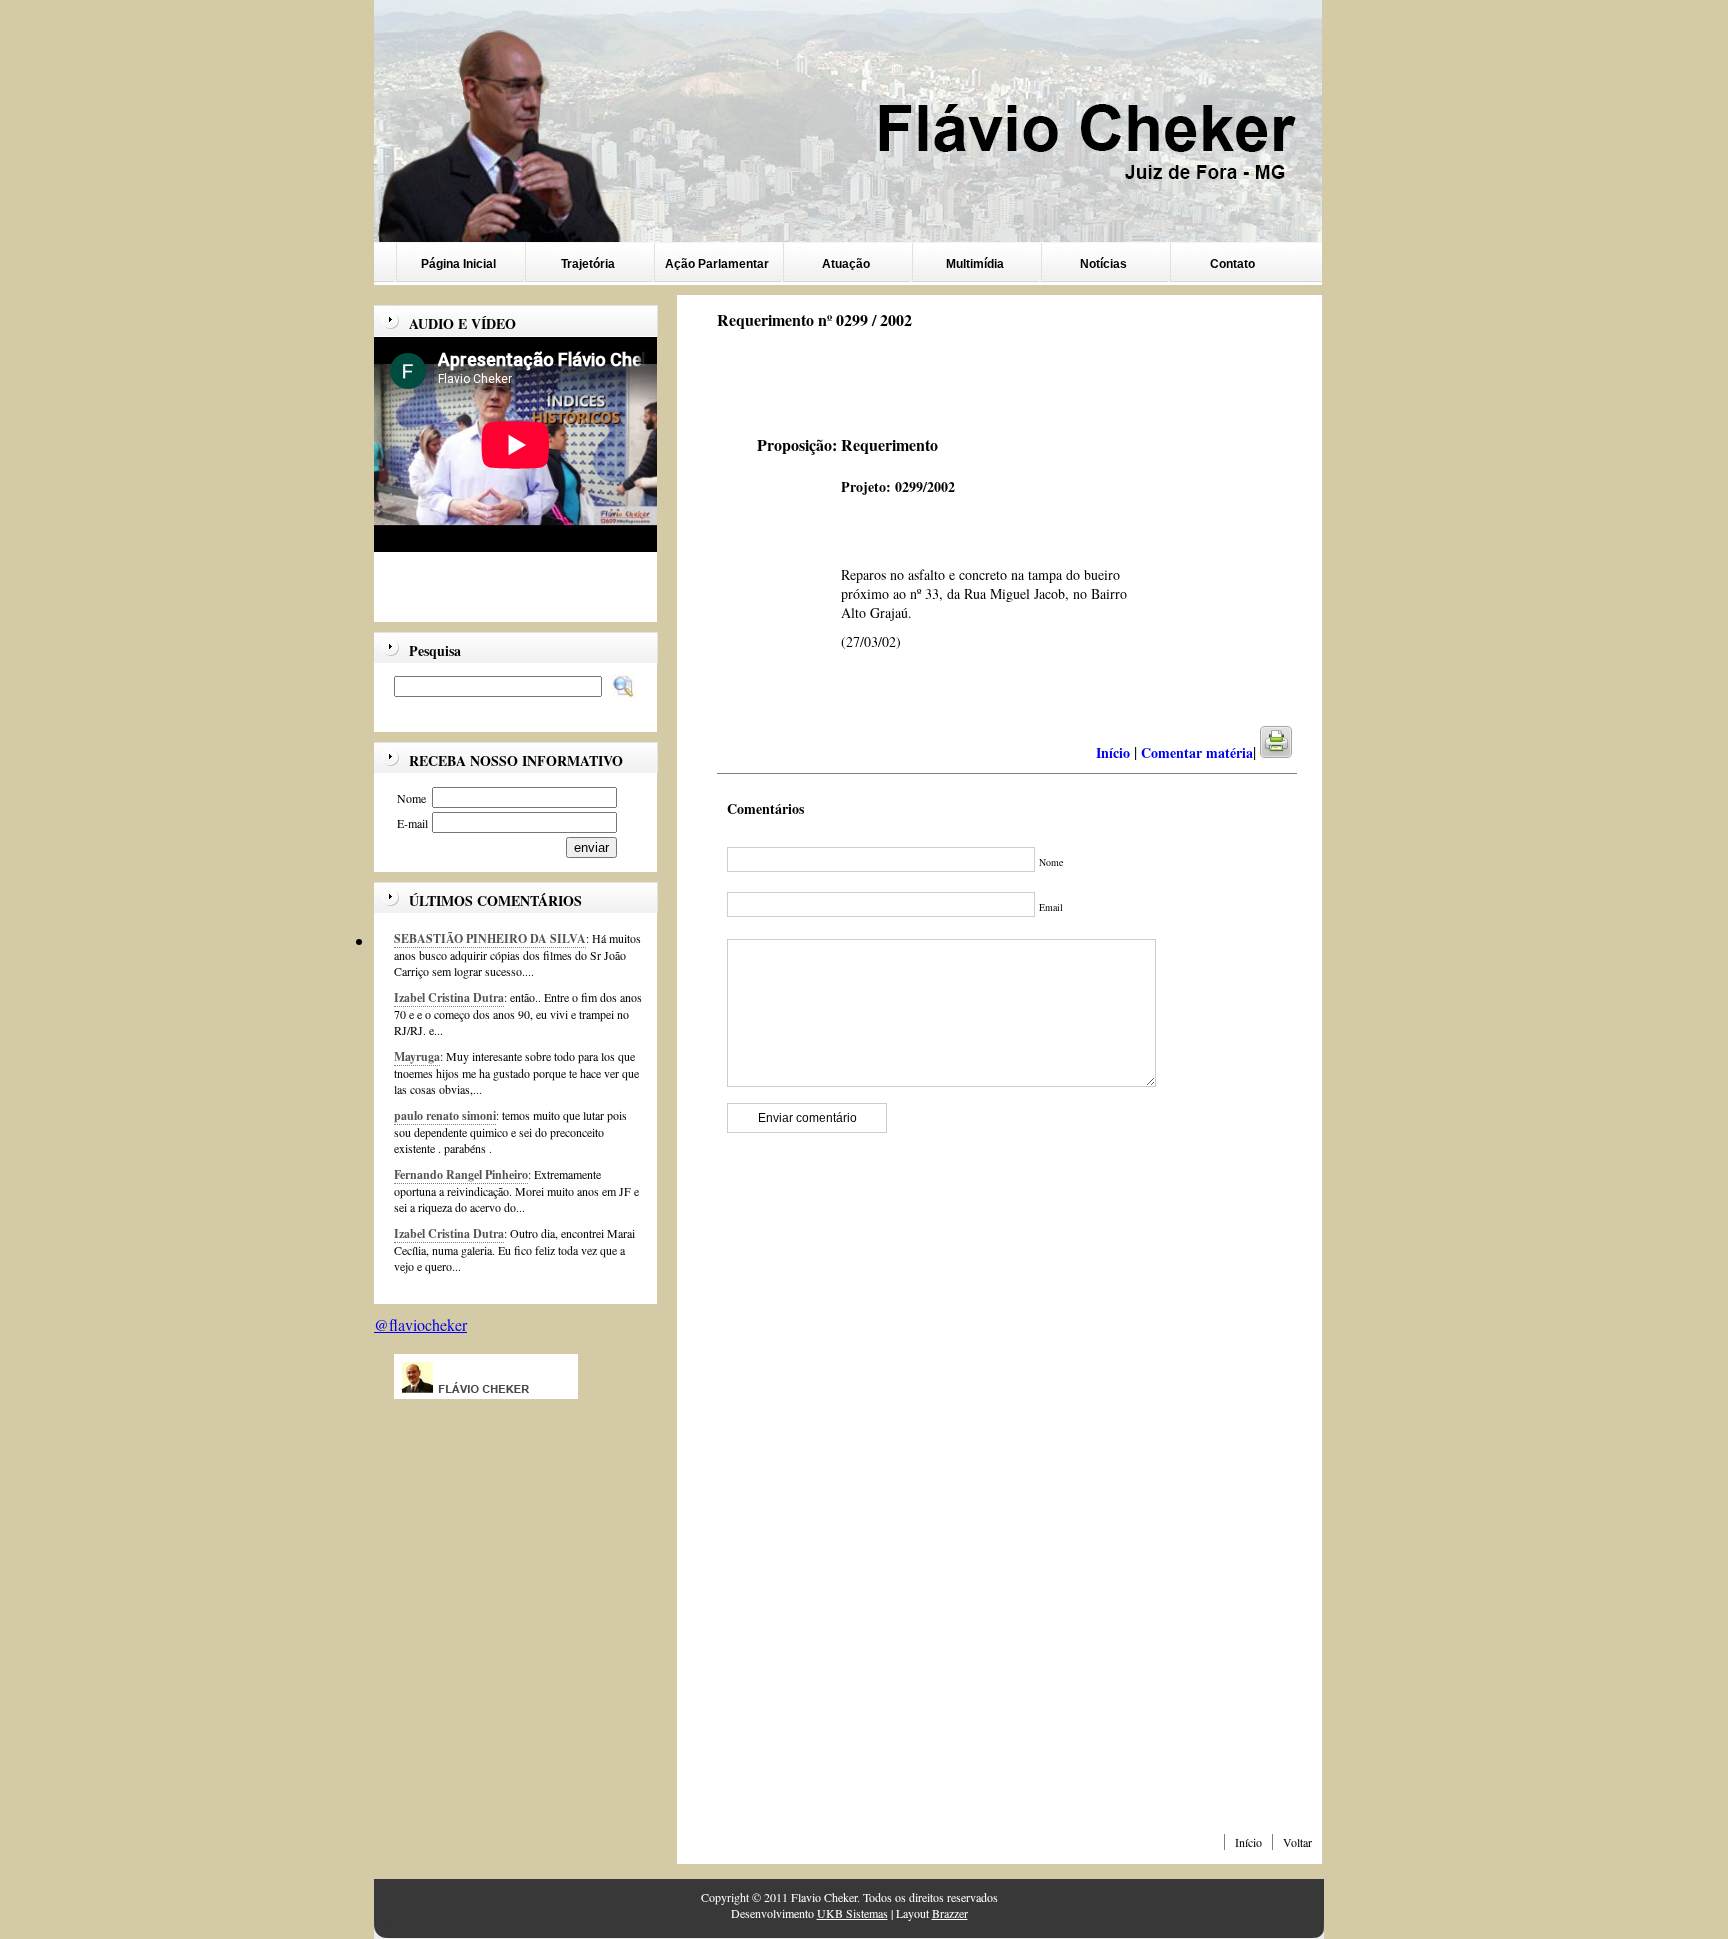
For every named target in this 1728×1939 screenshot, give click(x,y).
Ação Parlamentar (717, 264)
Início (1248, 1842)
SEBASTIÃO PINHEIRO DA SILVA (490, 938)
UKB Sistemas (852, 1913)
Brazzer (950, 1913)
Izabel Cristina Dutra (449, 997)
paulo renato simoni (445, 1115)
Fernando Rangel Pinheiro (461, 1174)
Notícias (1103, 264)
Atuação (846, 264)
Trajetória (588, 264)
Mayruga (417, 1056)
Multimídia (975, 264)
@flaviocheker (420, 1324)
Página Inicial (458, 264)
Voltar (1297, 1842)
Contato (1232, 264)
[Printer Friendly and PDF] (1288, 752)
